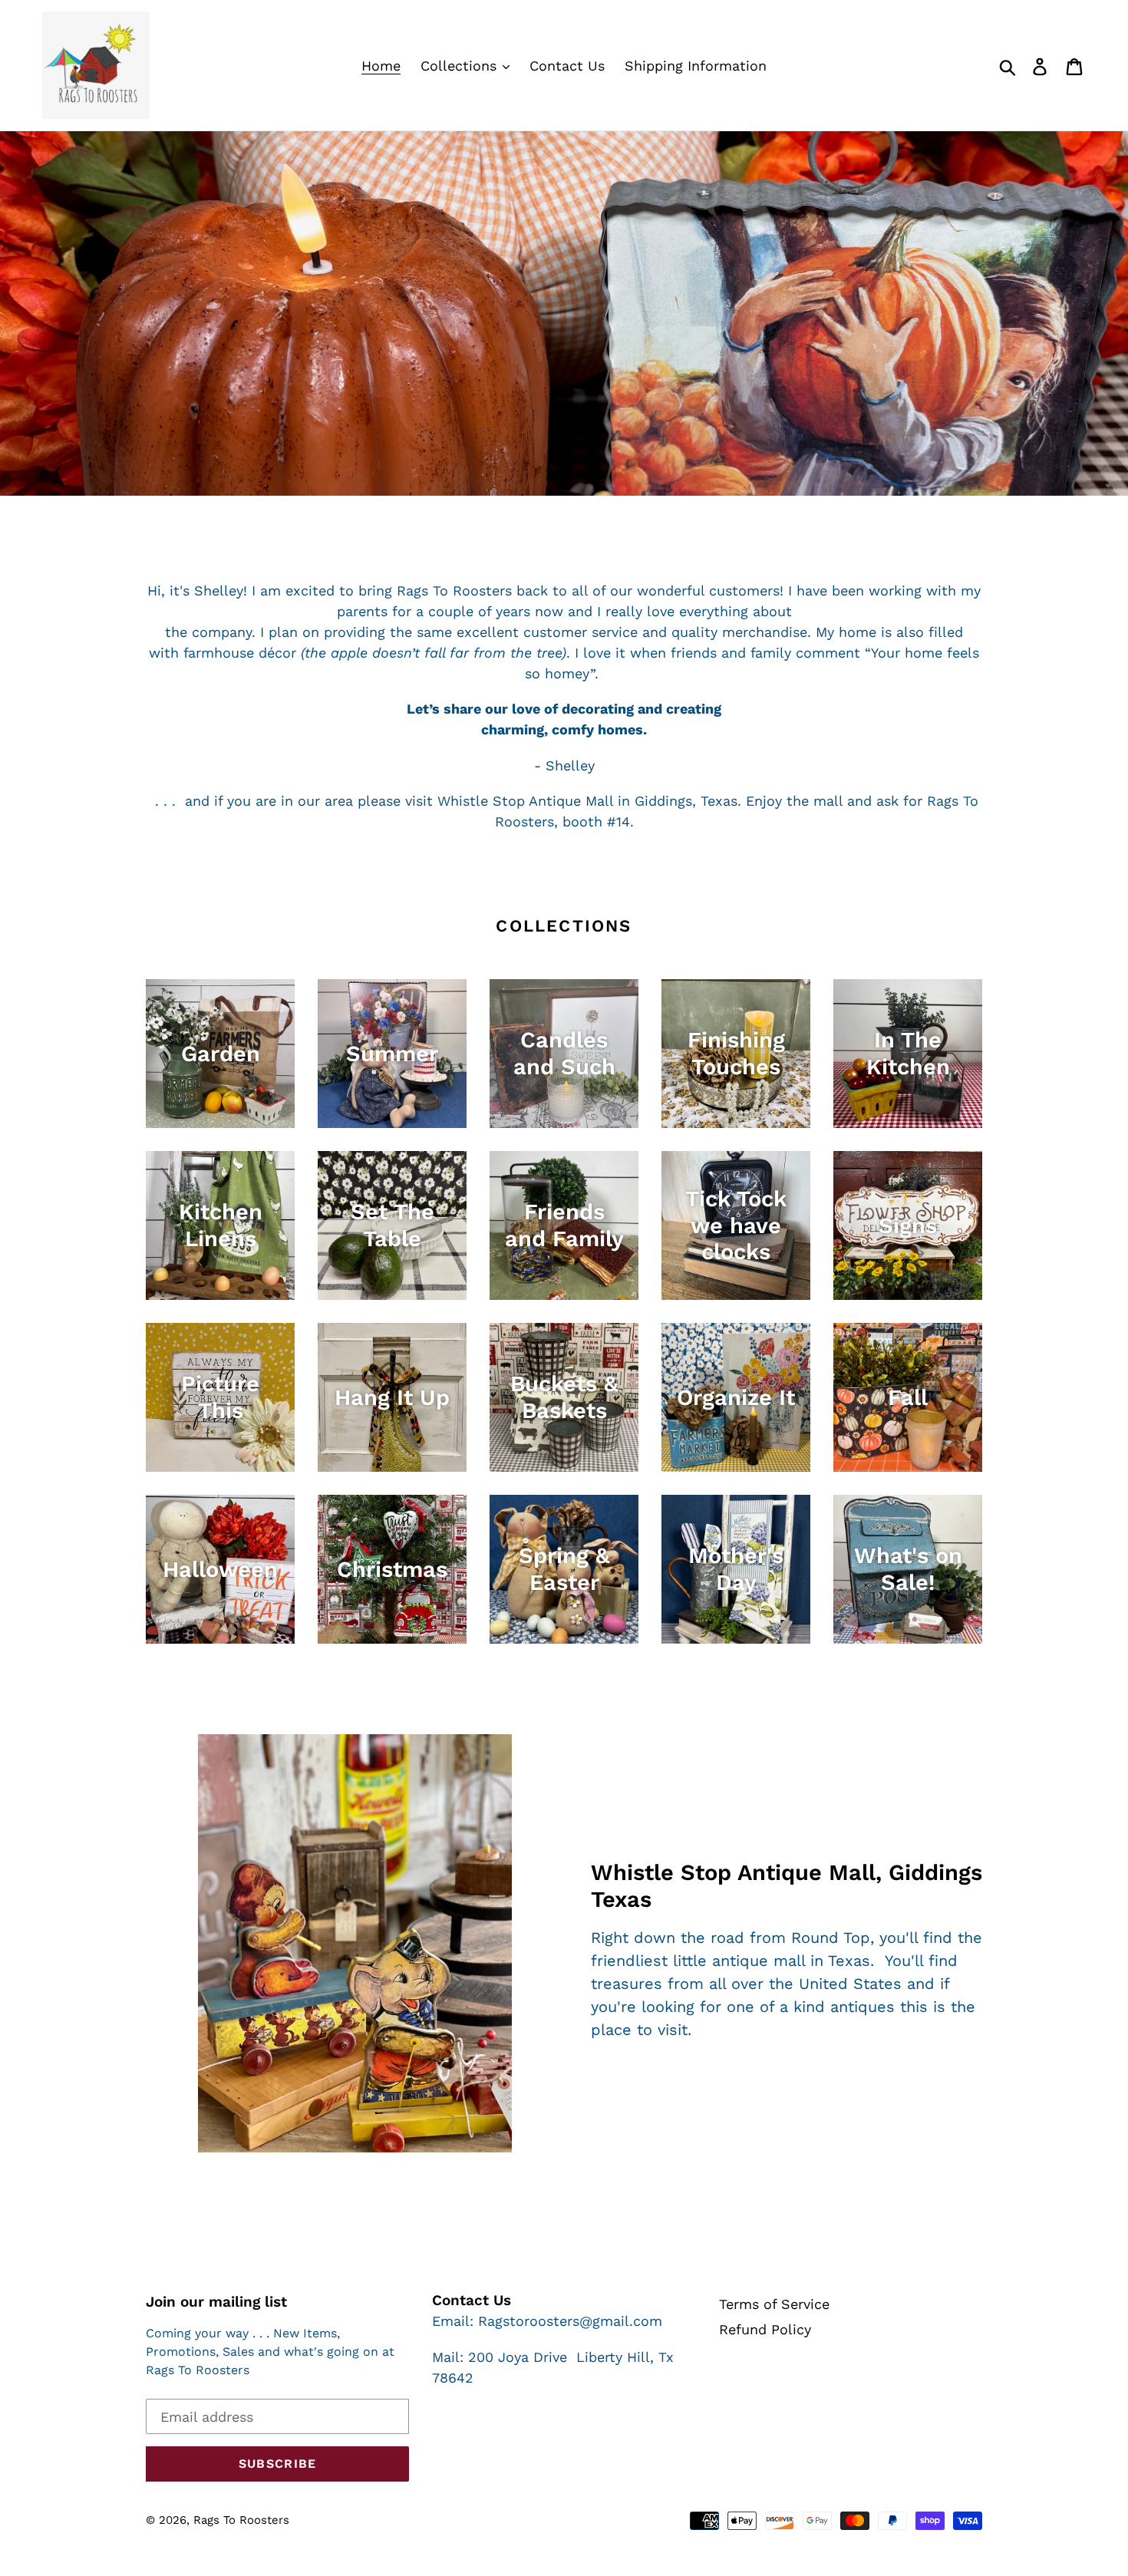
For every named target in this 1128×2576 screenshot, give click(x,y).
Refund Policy (765, 2329)
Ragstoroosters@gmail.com (570, 2321)
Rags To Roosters (241, 2520)
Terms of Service (774, 2304)
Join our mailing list (216, 2302)
